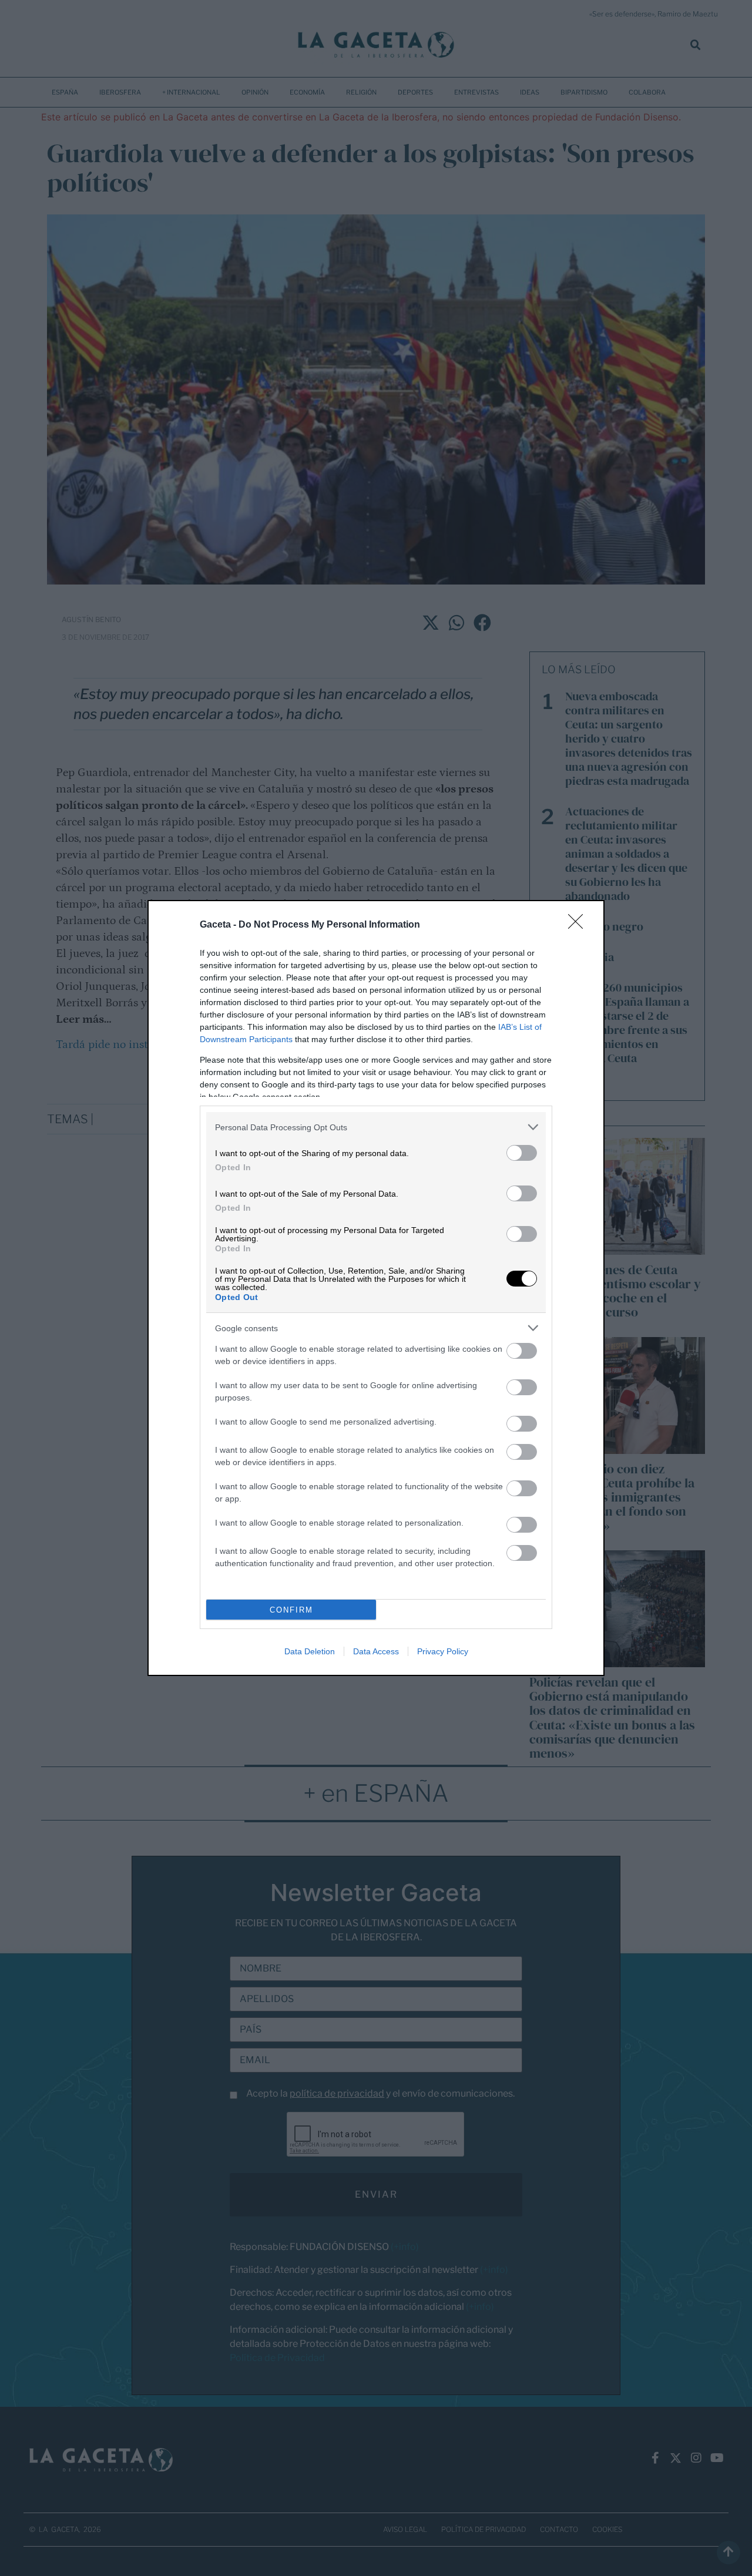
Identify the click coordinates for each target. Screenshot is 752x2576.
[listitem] (376, 1127)
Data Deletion (310, 1651)
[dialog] (376, 1288)
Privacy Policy (443, 1651)
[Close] (579, 925)
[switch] (522, 1153)
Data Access (376, 1651)
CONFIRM (291, 1610)
